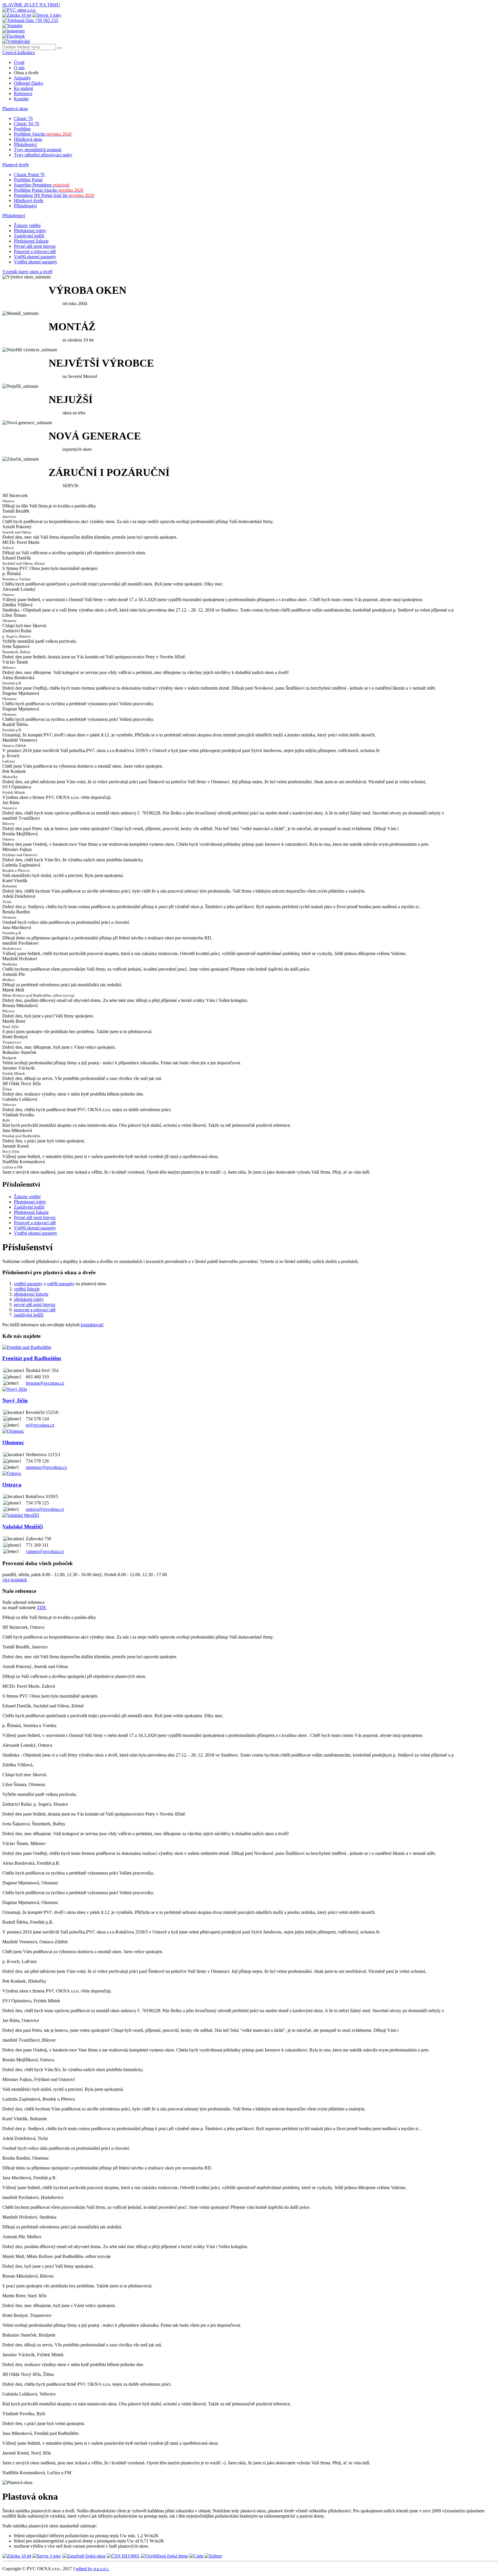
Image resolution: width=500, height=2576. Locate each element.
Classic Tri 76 (26, 124)
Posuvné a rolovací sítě (35, 251)
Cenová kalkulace (19, 52)
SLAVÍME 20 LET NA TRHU (31, 5)
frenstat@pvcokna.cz (45, 1383)
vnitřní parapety (28, 1284)
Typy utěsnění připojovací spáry (43, 155)
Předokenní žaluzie (31, 241)
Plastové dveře (16, 165)
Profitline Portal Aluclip (49, 190)
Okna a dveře (26, 73)
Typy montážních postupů (38, 150)
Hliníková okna (28, 139)
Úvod (19, 62)
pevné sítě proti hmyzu (35, 1304)
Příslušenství (25, 144)
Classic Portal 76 (29, 174)
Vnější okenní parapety (35, 257)
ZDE (42, 1608)
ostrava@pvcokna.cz (45, 1509)
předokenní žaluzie (31, 1294)
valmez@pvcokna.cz (45, 1551)
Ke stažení (23, 88)
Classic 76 (23, 118)
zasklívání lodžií (29, 1315)
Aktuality (22, 78)
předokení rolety (29, 1299)
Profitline (22, 129)
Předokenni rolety (30, 231)
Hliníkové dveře (29, 201)
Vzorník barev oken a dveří (27, 272)
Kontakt (21, 99)
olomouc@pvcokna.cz (46, 1467)
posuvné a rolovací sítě (35, 1310)
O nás (19, 68)
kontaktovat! (92, 1325)
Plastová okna (15, 109)
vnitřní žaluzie (27, 1289)
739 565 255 (46, 20)
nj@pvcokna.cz (40, 1425)
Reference (23, 94)
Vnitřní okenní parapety (36, 262)
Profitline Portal (28, 180)
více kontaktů (15, 1580)
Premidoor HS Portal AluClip (54, 195)
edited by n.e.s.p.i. (92, 2569)
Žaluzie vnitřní (27, 225)
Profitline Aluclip (43, 134)
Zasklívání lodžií (29, 236)
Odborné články (29, 83)
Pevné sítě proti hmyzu (35, 246)
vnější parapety (61, 1284)
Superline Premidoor (42, 185)
